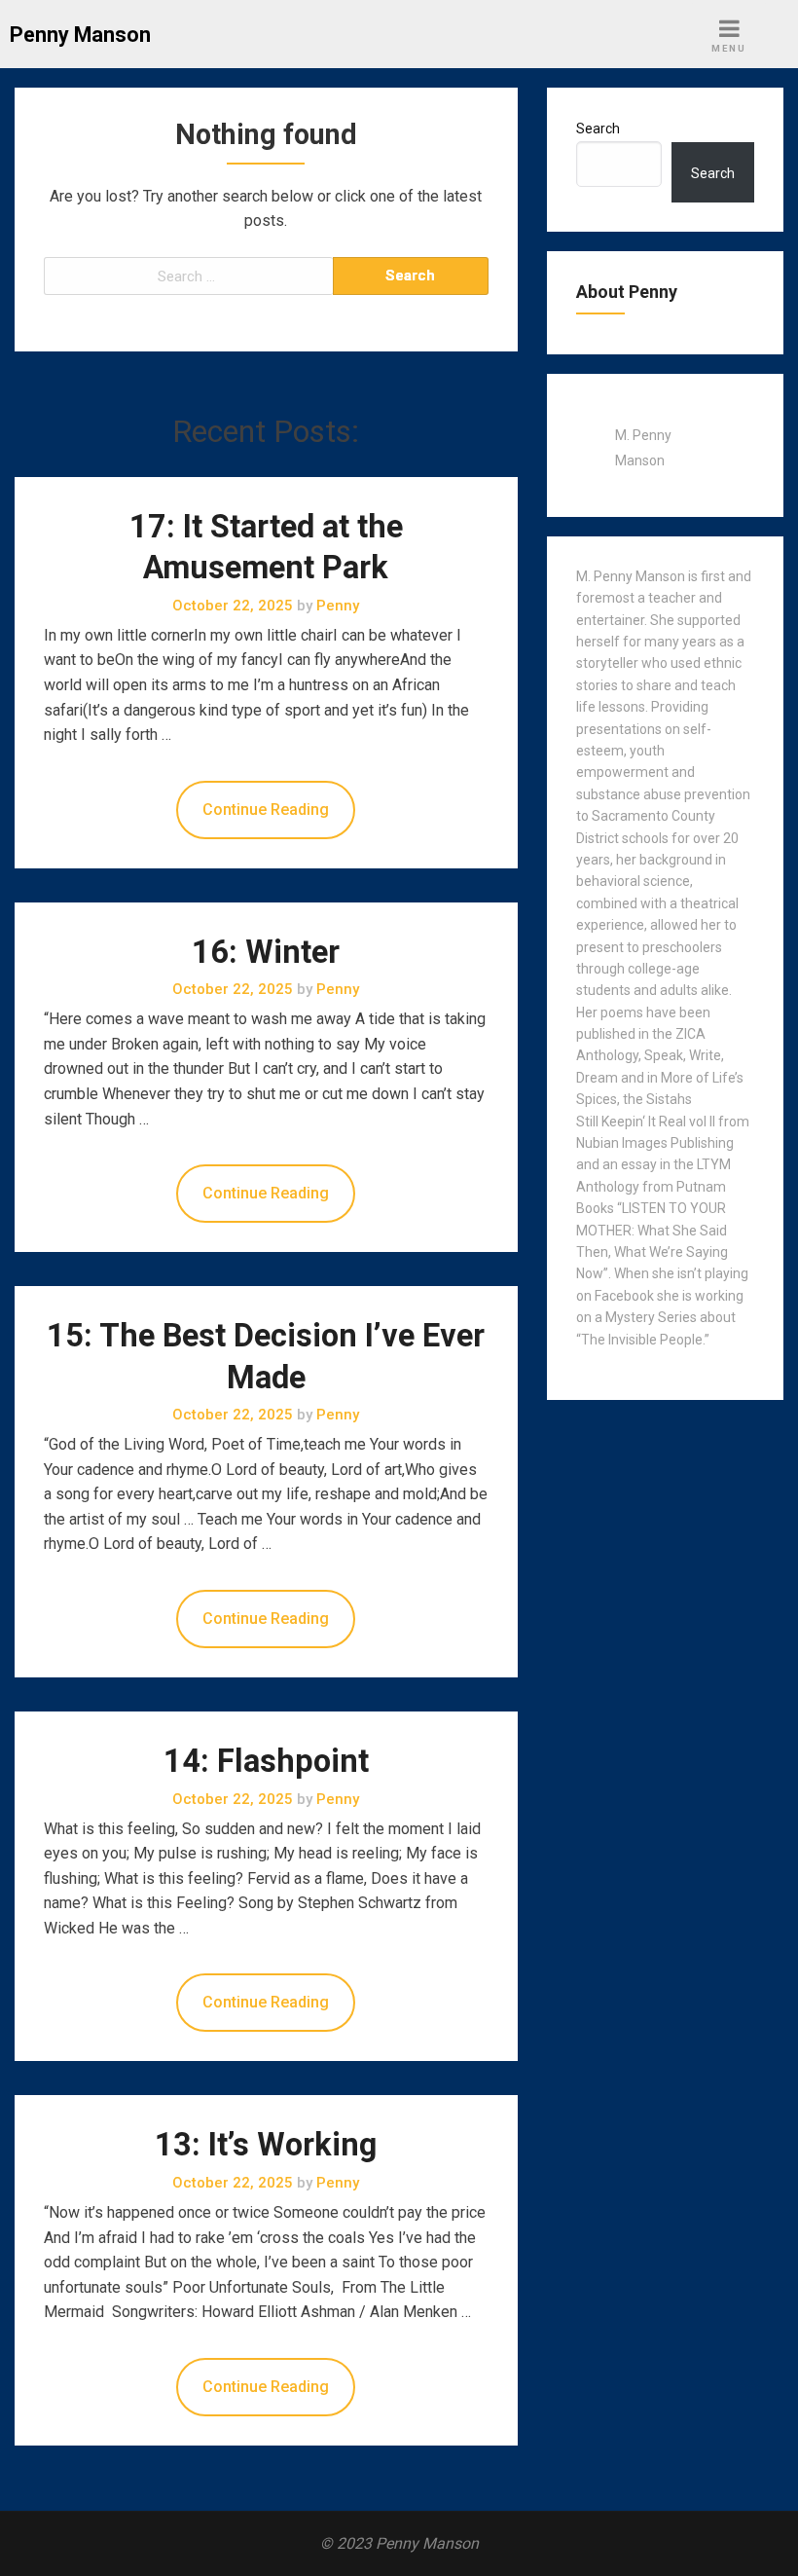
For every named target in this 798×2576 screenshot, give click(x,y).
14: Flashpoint (266, 1761)
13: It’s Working (266, 2145)
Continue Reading (266, 810)
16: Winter (266, 952)
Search (598, 129)
